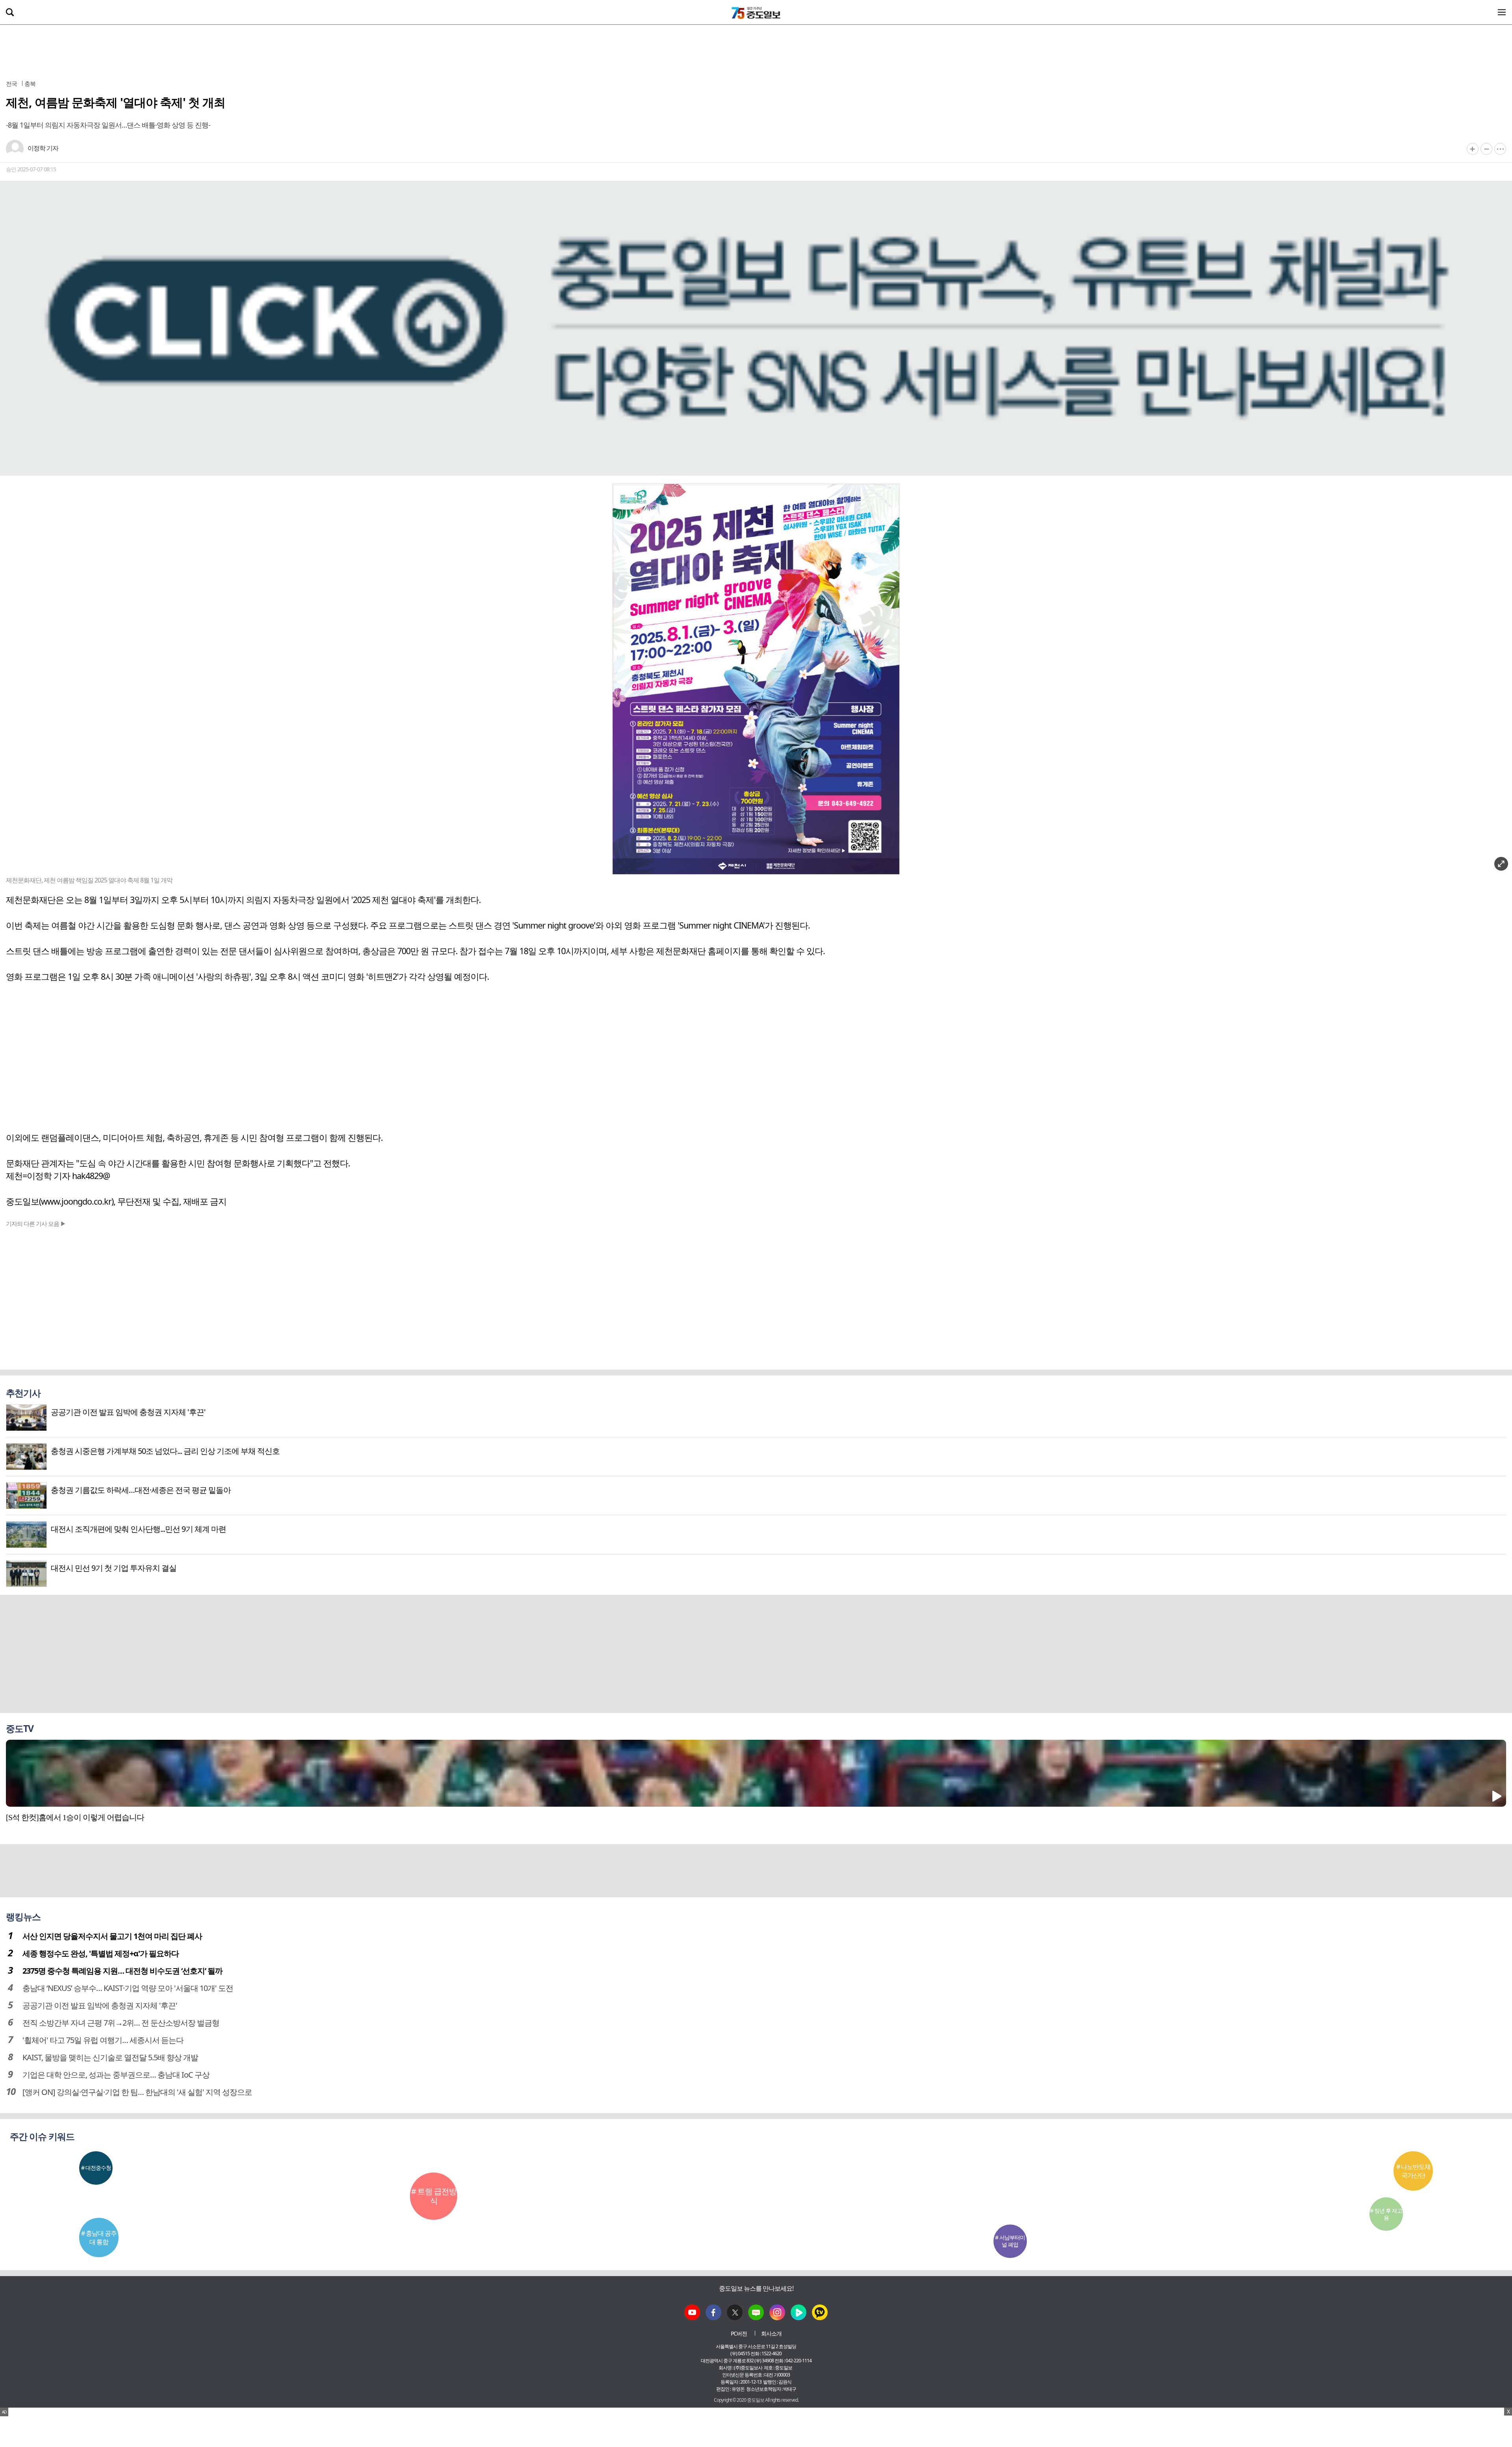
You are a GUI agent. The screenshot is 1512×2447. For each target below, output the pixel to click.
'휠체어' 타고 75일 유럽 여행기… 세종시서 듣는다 (103, 2040)
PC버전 (739, 2333)
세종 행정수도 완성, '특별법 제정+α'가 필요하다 (101, 1953)
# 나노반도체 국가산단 (1413, 2171)
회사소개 (771, 2333)
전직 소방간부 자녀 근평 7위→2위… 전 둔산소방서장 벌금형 (121, 2023)
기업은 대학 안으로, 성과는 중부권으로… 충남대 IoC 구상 (116, 2075)
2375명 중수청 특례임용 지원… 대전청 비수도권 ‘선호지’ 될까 (122, 1971)
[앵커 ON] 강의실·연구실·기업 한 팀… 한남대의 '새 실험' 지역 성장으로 (137, 2092)
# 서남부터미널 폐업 (1010, 2241)
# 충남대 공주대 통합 (99, 2238)
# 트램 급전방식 (434, 2196)
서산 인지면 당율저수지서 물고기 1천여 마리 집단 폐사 (112, 1936)
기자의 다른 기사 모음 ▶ (36, 1223)
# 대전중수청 (96, 2168)
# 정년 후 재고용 (1386, 2214)
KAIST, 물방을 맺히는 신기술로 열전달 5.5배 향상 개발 (110, 2057)
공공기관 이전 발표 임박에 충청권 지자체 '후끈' (100, 2005)
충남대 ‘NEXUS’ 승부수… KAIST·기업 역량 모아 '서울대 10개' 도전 (128, 1988)
